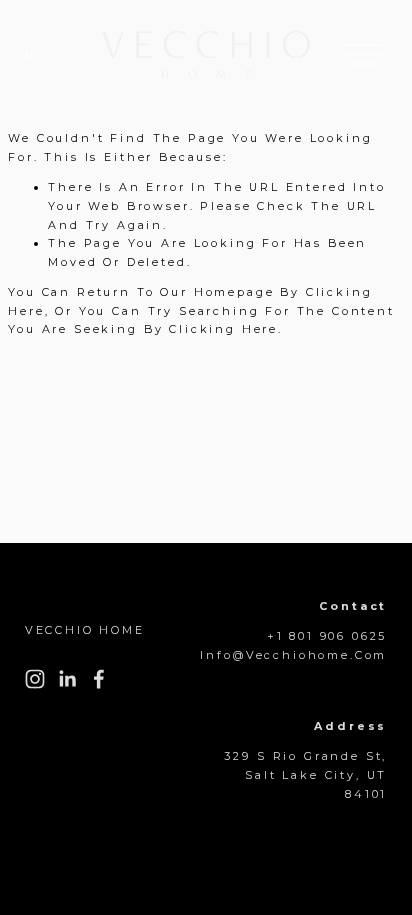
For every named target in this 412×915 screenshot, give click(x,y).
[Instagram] (35, 679)
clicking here (223, 329)
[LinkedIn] (67, 679)
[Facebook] (99, 679)
